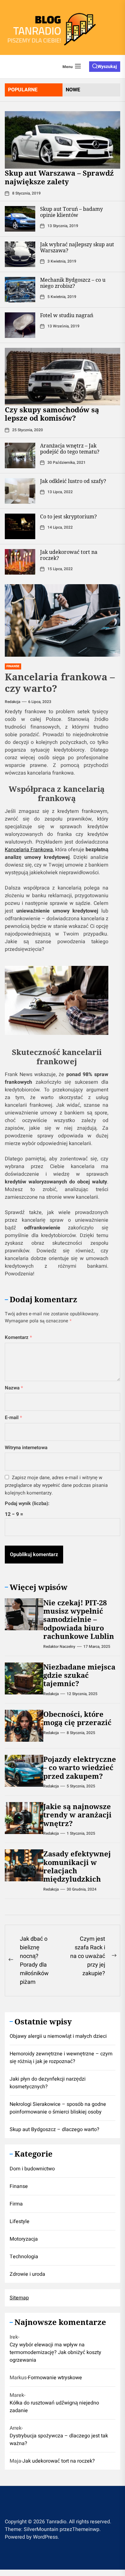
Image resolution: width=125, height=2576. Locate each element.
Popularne (23, 90)
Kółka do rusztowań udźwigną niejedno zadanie (54, 2407)
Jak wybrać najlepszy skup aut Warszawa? (77, 247)
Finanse (19, 2186)
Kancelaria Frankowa (29, 850)
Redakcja (13, 702)
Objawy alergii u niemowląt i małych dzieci (58, 2036)
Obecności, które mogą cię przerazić (77, 1718)
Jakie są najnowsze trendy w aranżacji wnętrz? (77, 1815)
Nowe (73, 90)
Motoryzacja (24, 2239)
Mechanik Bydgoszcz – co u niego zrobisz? (73, 283)
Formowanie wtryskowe (55, 2378)
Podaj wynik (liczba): (27, 1503)
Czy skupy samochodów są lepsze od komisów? (52, 414)
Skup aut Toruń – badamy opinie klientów (71, 212)
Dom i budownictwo (32, 2169)
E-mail (13, 1418)
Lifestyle (20, 2221)
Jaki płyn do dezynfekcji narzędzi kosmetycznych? (48, 2083)
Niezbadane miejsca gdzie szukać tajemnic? (79, 1675)
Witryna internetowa (26, 1448)
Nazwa (14, 1388)
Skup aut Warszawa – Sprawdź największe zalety (59, 177)
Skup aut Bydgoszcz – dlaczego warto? (54, 2129)
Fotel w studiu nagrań (67, 315)
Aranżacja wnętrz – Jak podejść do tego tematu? (70, 449)
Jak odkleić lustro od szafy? (73, 481)
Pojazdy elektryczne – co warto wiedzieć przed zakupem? (80, 1767)
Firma (16, 2204)
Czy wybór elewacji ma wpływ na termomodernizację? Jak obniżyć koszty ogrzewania (55, 2352)
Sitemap (19, 2298)
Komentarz (18, 1337)
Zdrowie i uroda (27, 2274)
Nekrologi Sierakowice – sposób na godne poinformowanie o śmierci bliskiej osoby (58, 2108)
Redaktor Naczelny (59, 1647)
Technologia (24, 2257)
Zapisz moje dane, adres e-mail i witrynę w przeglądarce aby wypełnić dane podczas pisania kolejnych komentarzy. (56, 1485)
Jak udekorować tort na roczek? (69, 555)
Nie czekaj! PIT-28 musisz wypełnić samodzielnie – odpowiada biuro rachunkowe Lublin (79, 1619)
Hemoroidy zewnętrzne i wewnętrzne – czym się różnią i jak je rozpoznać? (61, 2058)
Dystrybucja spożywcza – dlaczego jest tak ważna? (59, 2440)
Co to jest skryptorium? (68, 516)
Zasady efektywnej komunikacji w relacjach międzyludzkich (77, 1866)
